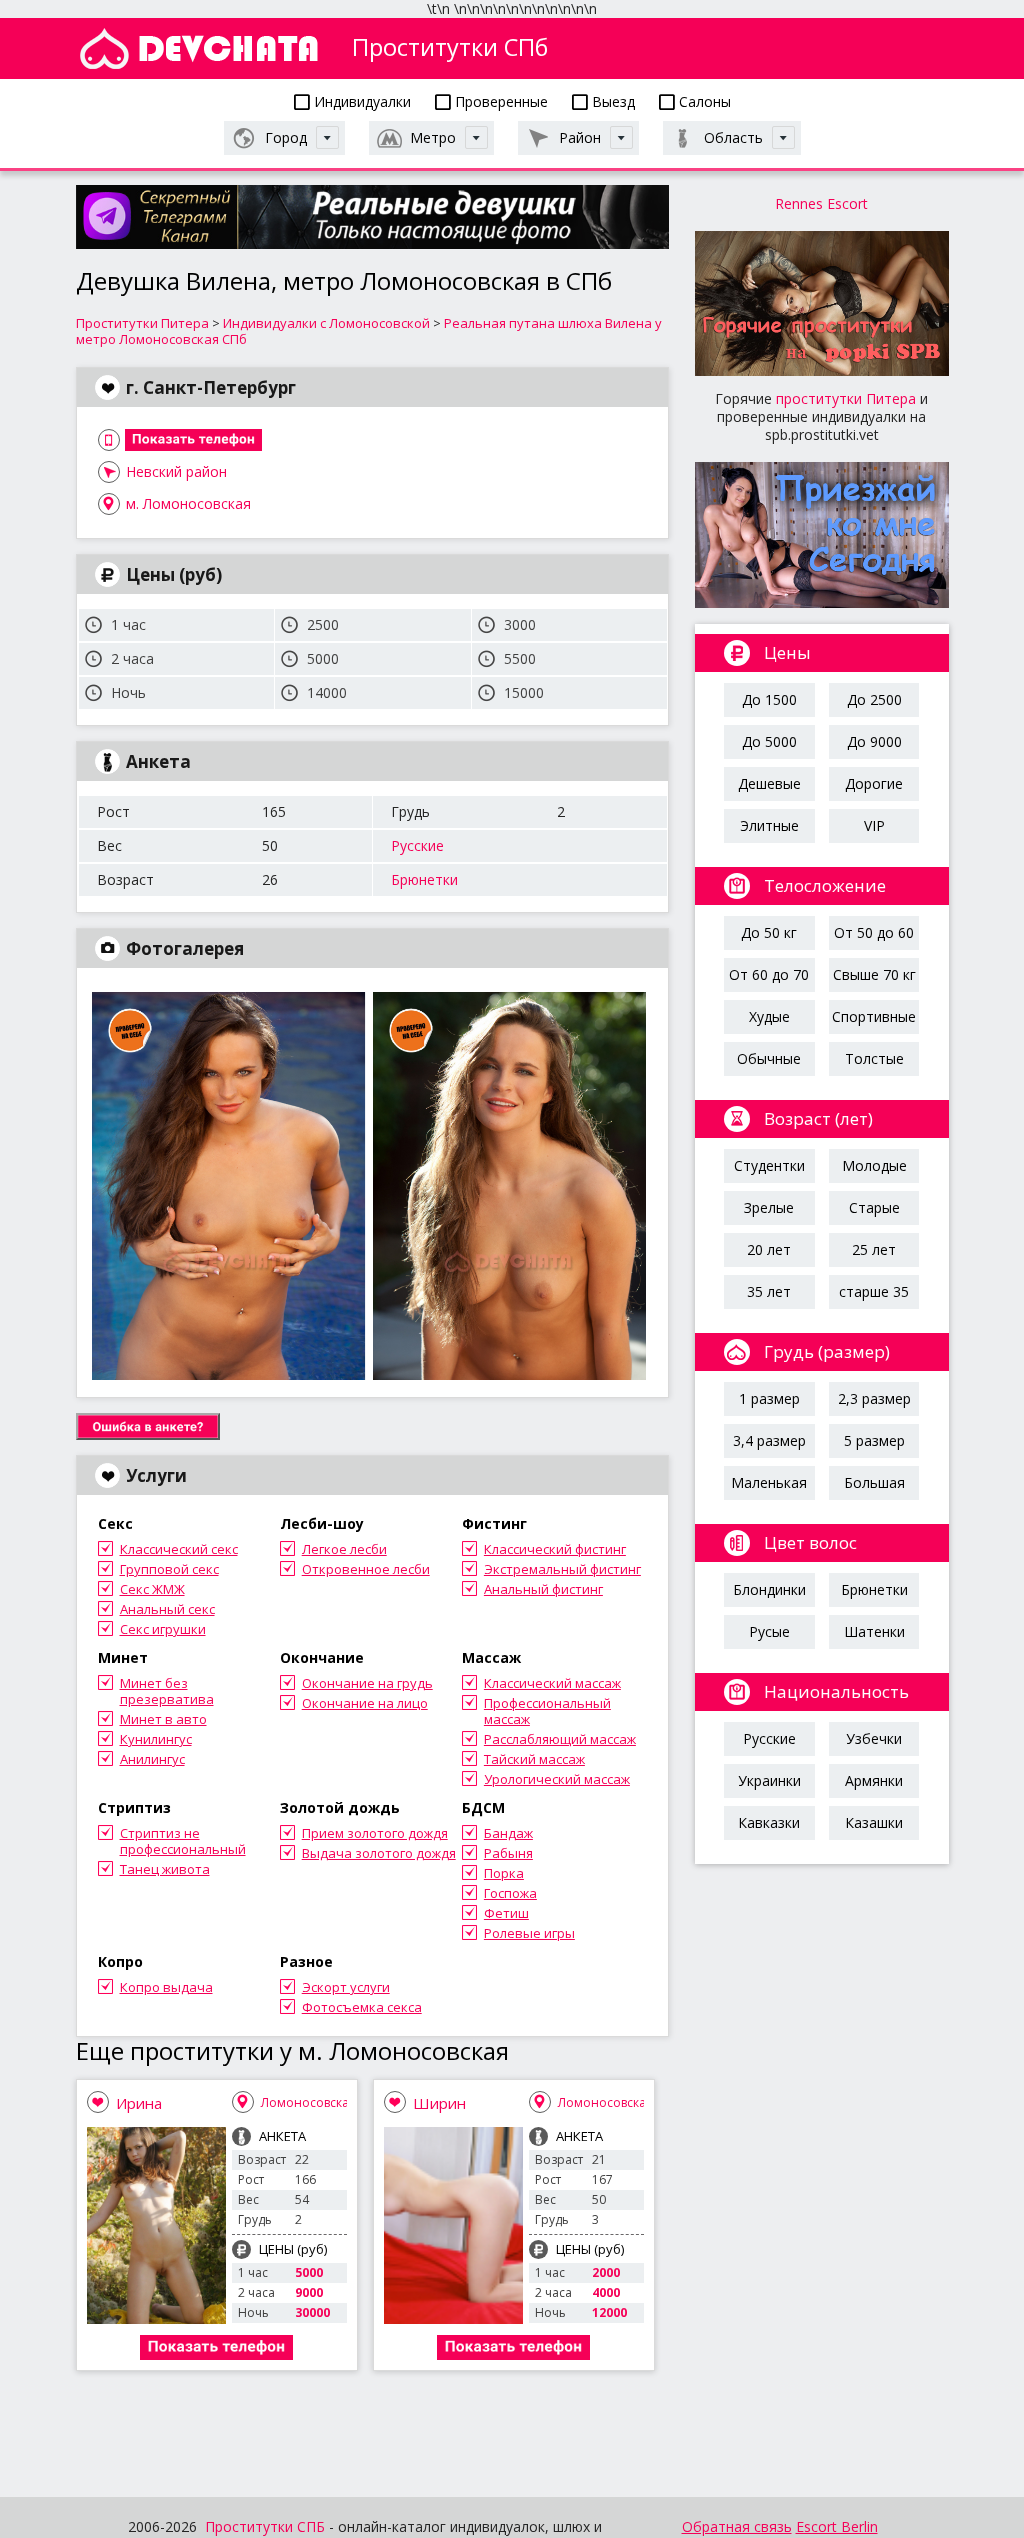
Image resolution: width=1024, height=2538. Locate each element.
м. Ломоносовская (188, 503)
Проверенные (499, 101)
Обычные (769, 1058)
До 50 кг (769, 932)
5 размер (874, 1440)
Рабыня (508, 1853)
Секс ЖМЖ (152, 1589)
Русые (769, 1631)
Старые (874, 1207)
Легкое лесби (344, 1549)
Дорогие (874, 783)
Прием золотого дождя (375, 1833)
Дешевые (769, 783)
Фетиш (506, 1913)
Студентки (769, 1165)
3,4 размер (769, 1440)
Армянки (874, 1780)
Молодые (874, 1165)
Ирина (139, 2103)
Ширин (439, 2103)
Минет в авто (163, 1719)
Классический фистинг (555, 1549)
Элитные (769, 825)
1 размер (769, 1398)
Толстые (874, 1058)
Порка (504, 1873)
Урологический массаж (557, 1779)
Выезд (611, 101)
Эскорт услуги (346, 1987)
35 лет (769, 1291)
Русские (417, 845)
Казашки (874, 1822)
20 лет (769, 1249)
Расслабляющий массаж (560, 1739)
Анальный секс (167, 1609)
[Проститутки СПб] (199, 48)
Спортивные (874, 1016)
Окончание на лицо (365, 1703)
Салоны (703, 101)
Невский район (176, 471)
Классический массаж (552, 1683)
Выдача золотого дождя (379, 1853)
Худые (769, 1016)
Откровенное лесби (366, 1569)
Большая (874, 1482)
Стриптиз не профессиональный (183, 1841)
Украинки (769, 1780)
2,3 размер (874, 1398)
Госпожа (510, 1893)
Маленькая (769, 1482)
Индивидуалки (360, 101)
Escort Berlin (837, 2526)
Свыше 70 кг (874, 974)
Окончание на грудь (367, 1683)
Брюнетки (424, 879)
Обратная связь (737, 2526)
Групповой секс (169, 1569)
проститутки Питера (846, 398)
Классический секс (179, 1549)
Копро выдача (166, 1987)
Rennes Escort (821, 203)
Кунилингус (156, 1739)
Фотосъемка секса (362, 2007)
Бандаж (508, 1833)
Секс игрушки (163, 1629)
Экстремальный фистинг (562, 1569)
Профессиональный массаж (547, 1711)
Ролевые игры (529, 1933)
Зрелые (769, 1207)
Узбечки (874, 1738)
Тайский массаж (534, 1759)
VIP (874, 825)
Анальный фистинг (543, 1589)
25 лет (874, 1249)
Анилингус (152, 1759)
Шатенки (874, 1631)
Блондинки (769, 1589)
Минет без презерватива (167, 1691)
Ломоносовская (308, 2102)
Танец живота (165, 1869)
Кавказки (769, 1822)
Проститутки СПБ (265, 2526)
